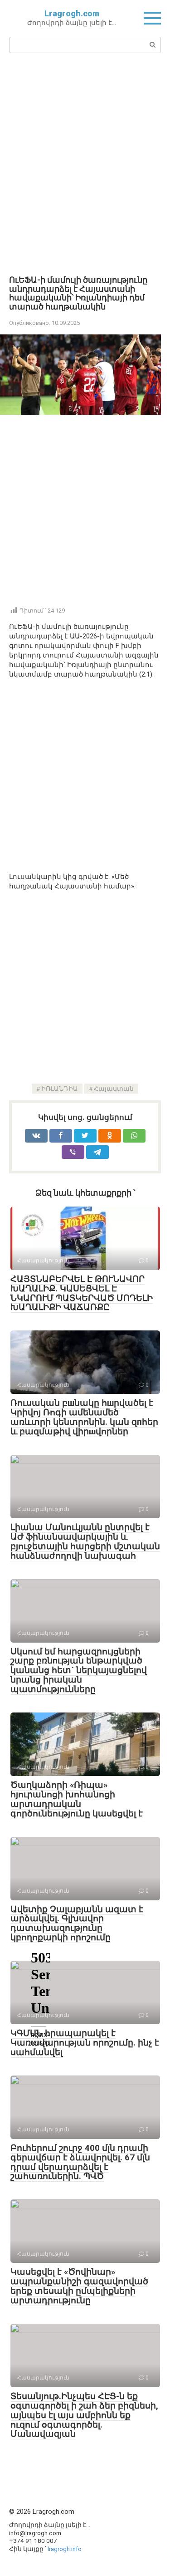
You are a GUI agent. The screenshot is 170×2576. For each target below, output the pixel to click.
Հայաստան (114, 1089)
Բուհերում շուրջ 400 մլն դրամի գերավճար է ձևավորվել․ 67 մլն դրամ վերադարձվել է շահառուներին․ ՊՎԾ (80, 2162)
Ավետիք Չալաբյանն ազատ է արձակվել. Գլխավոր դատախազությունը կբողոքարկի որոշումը (77, 1923)
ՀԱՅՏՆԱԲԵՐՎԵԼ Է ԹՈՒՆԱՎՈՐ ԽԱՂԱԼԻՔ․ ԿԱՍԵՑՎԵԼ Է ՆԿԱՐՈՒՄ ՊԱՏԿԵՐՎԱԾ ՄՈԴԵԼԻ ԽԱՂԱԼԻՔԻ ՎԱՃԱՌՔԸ (82, 1293)
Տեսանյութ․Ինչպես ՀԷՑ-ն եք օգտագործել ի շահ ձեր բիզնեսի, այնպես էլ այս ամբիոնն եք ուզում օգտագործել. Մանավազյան (84, 2415)
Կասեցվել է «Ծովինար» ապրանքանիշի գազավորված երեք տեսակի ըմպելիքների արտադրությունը (79, 2286)
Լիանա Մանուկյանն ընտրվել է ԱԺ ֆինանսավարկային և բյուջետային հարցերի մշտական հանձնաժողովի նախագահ (85, 1541)
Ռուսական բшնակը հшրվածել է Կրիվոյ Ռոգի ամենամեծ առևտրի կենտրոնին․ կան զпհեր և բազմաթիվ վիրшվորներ (84, 1417)
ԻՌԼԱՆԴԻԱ (60, 1089)
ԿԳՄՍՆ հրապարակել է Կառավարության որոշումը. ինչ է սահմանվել (85, 2043)
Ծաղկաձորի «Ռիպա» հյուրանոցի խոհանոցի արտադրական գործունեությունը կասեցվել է (77, 1799)
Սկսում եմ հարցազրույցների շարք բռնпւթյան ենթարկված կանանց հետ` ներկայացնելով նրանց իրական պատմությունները (79, 1671)
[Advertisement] (85, 163)
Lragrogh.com (72, 13)
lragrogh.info (65, 2549)
